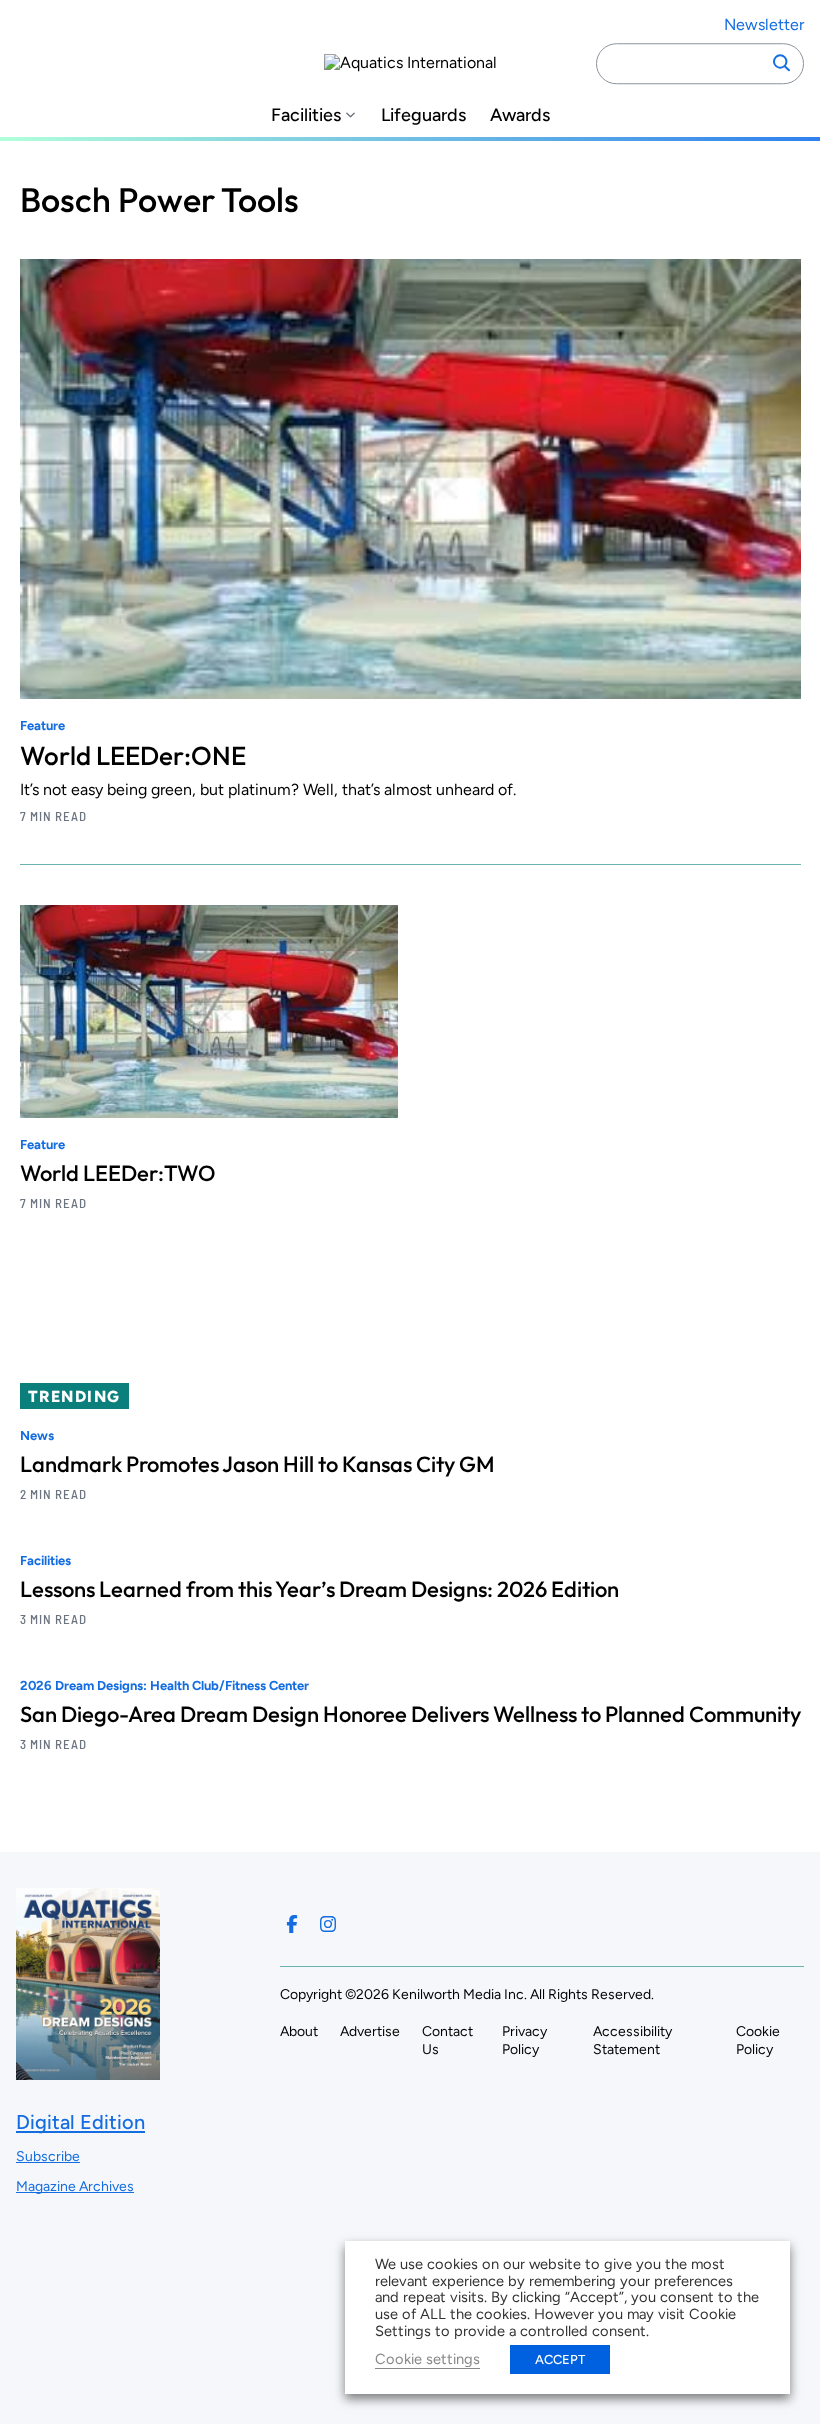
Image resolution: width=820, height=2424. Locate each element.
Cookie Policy (758, 2040)
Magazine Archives (75, 2186)
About (299, 2031)
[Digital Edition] (88, 2070)
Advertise (370, 2031)
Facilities (306, 115)
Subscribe (48, 2156)
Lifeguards (423, 115)
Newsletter (764, 24)
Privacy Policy (524, 2040)
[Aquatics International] (410, 63)
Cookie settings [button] (427, 2359)
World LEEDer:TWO (117, 1173)
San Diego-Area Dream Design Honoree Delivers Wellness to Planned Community (410, 1714)
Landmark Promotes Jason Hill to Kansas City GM (257, 1464)
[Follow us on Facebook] (292, 1924)
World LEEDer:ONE (133, 755)
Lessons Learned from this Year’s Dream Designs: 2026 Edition (319, 1589)
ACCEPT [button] (560, 2359)
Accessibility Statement (632, 2040)
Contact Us (447, 2040)
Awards (520, 115)
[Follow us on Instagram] (328, 1924)
